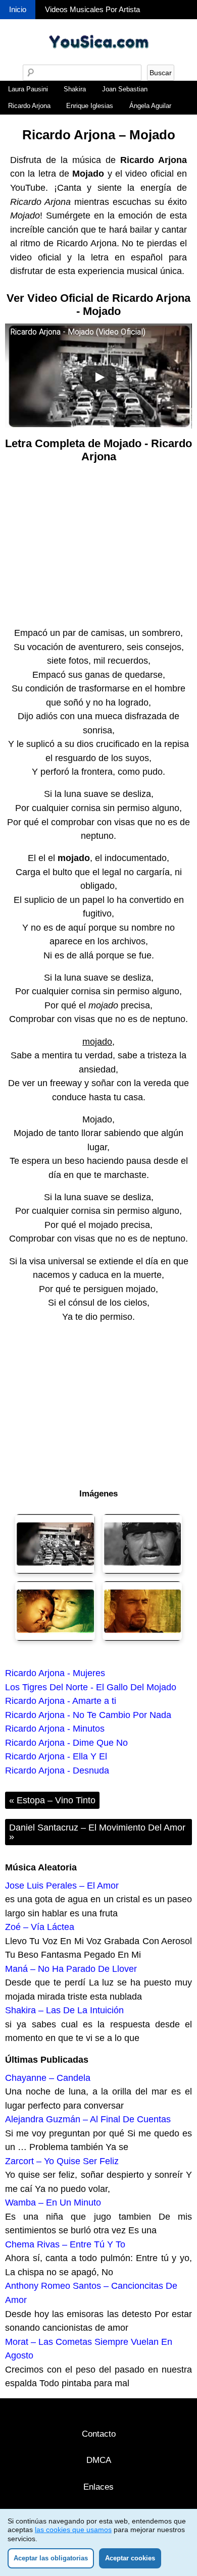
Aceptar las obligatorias (51, 2558)
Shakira (75, 89)
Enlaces (98, 2487)
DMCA (99, 2460)
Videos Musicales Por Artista (92, 9)
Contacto (99, 2434)
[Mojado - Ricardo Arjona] (55, 1544)
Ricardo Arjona (29, 106)
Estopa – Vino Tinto (52, 1800)
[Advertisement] (98, 546)
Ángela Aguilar (150, 106)
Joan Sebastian (125, 89)
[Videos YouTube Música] (98, 61)
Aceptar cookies (130, 2558)
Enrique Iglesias (90, 106)
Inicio (18, 9)
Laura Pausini (28, 89)
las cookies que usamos (73, 2530)
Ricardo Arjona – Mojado (99, 135)
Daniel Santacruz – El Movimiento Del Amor (97, 1832)
